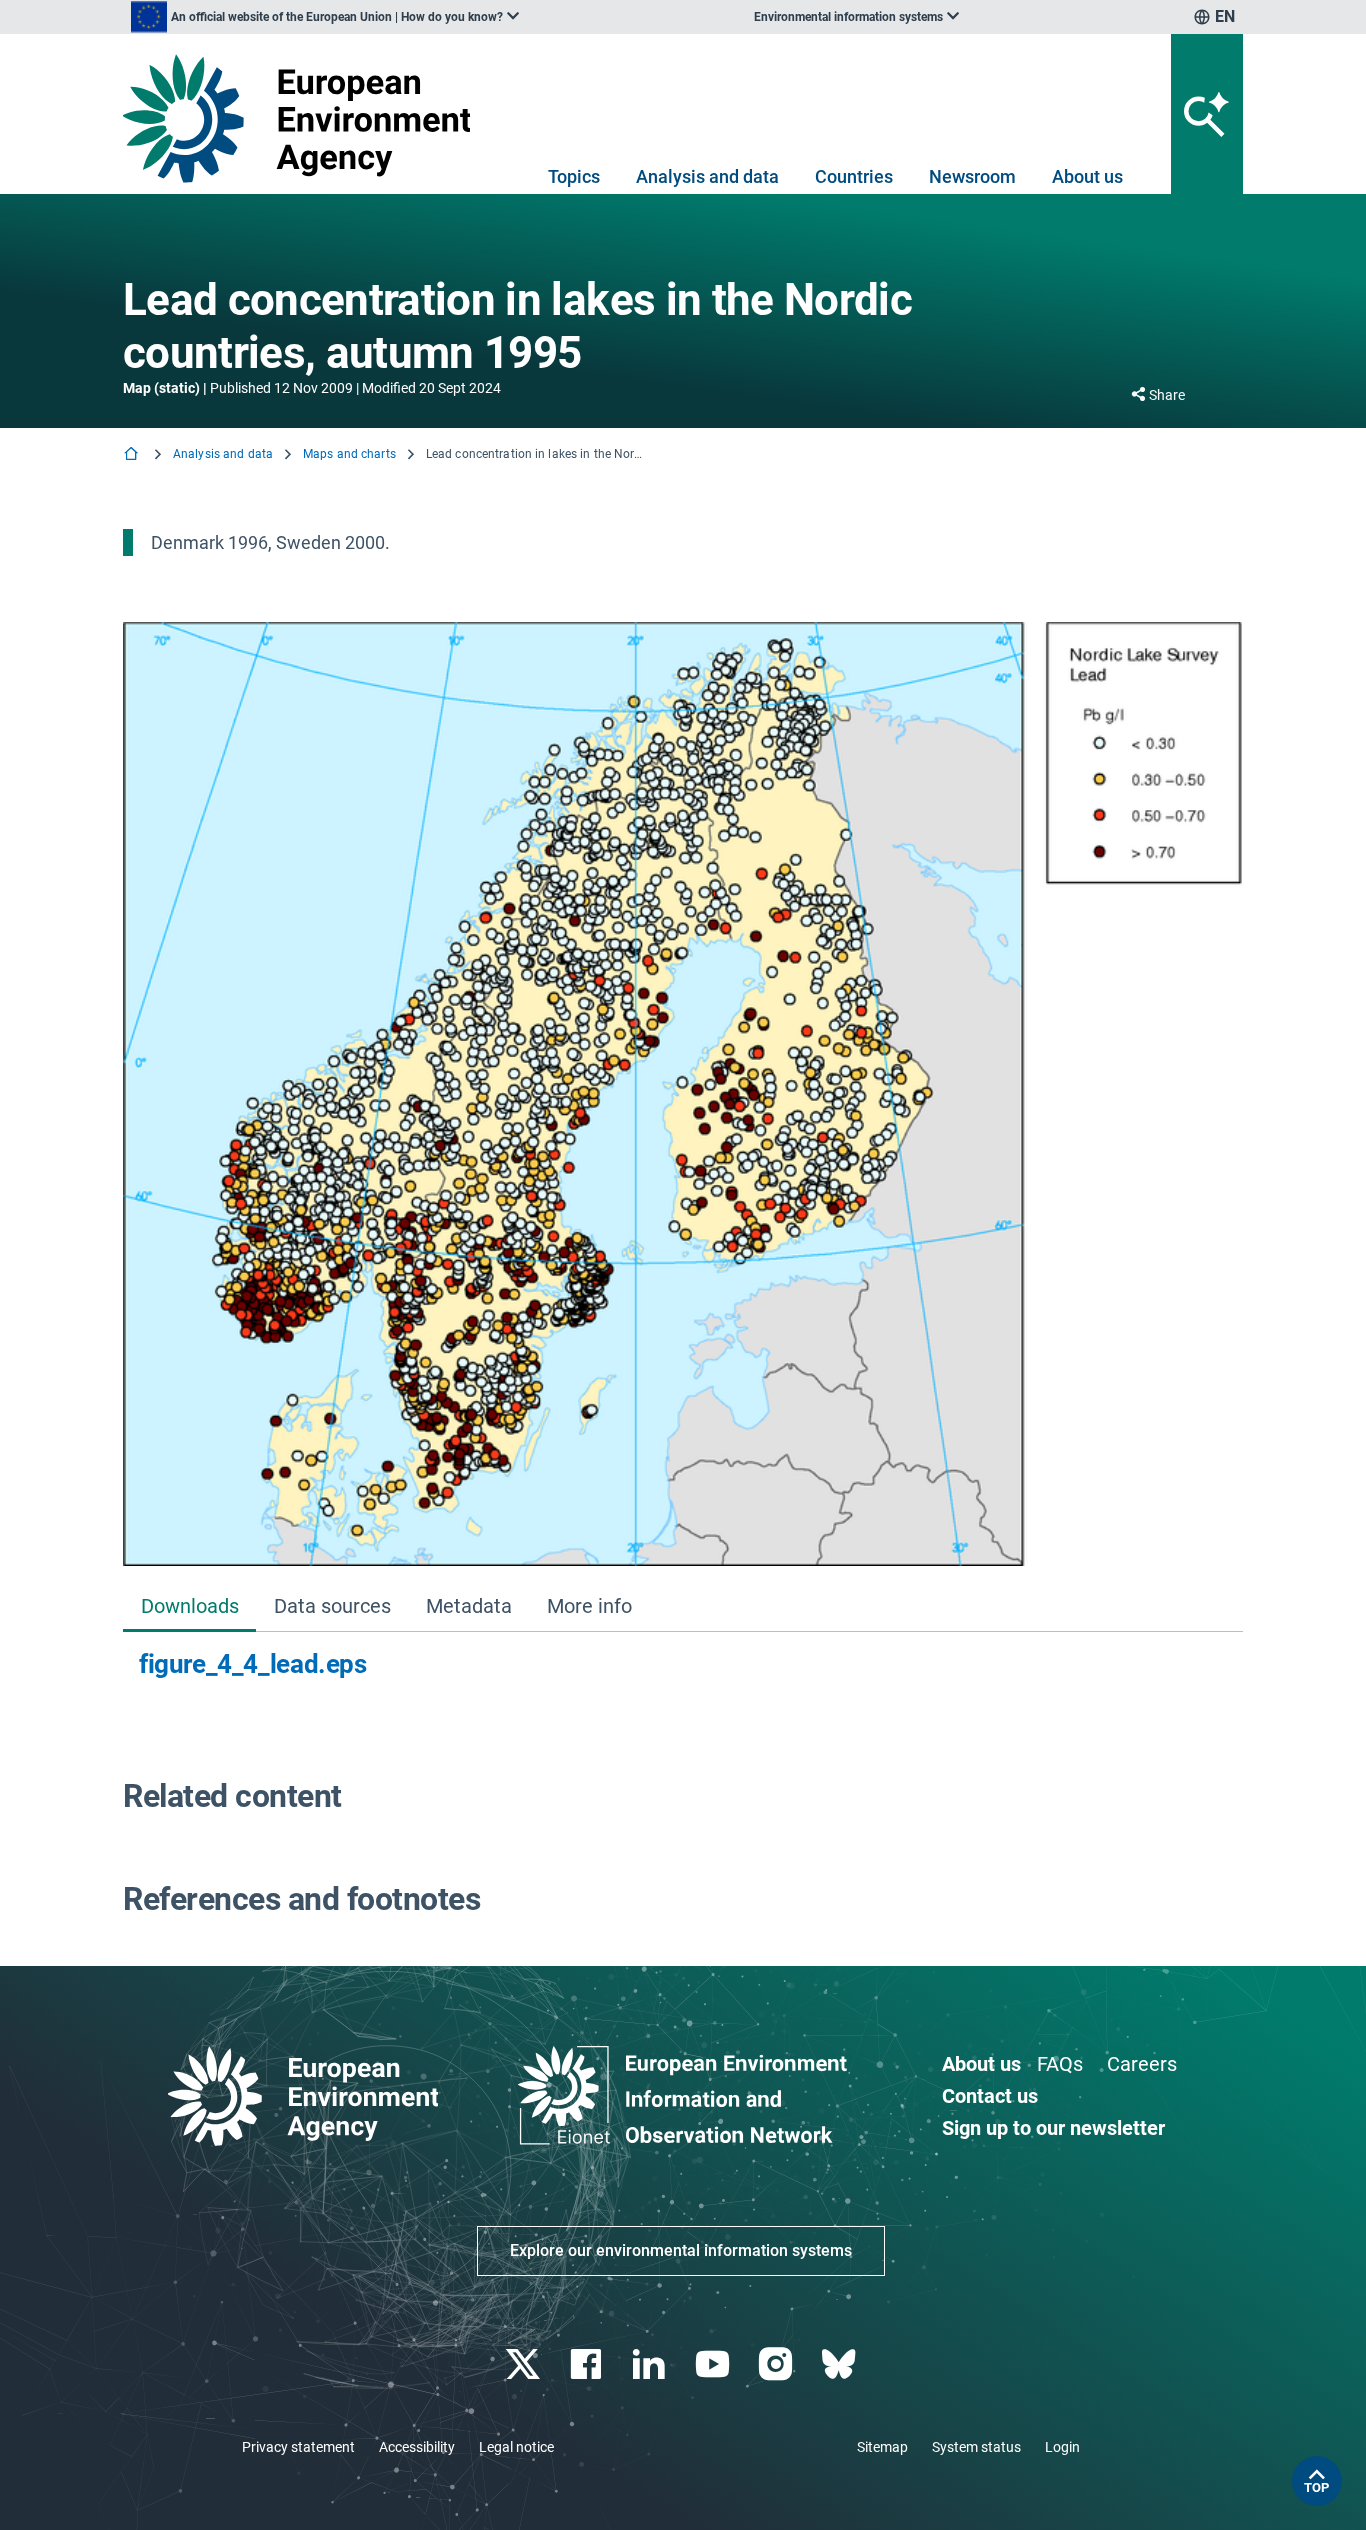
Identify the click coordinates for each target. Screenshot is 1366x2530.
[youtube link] (714, 2364)
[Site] (304, 118)
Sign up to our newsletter (1053, 2128)
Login (1062, 2447)
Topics (574, 176)
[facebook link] (588, 2364)
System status (976, 2447)
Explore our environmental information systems (681, 2250)
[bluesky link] (840, 2364)
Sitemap (882, 2447)
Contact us (990, 2096)
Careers (1142, 2064)
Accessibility (417, 2447)
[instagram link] (777, 2364)
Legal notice (516, 2447)
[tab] (189, 1607)
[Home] (133, 455)
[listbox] (325, 17)
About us (1087, 176)
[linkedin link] (651, 2364)
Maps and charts (349, 454)
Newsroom (972, 176)
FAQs (1060, 2064)
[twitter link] (524, 2364)
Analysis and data (707, 176)
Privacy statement (298, 2447)
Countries (854, 176)
